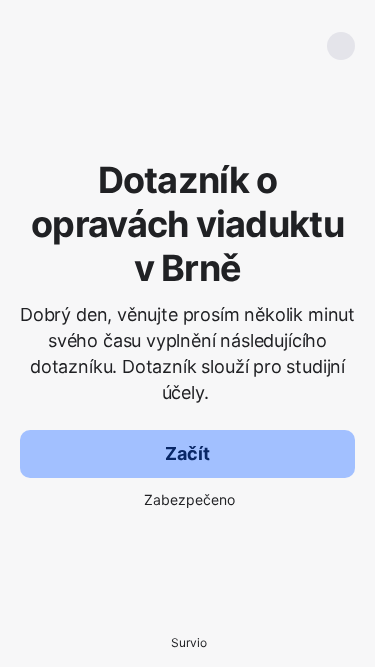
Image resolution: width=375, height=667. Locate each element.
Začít (187, 453)
